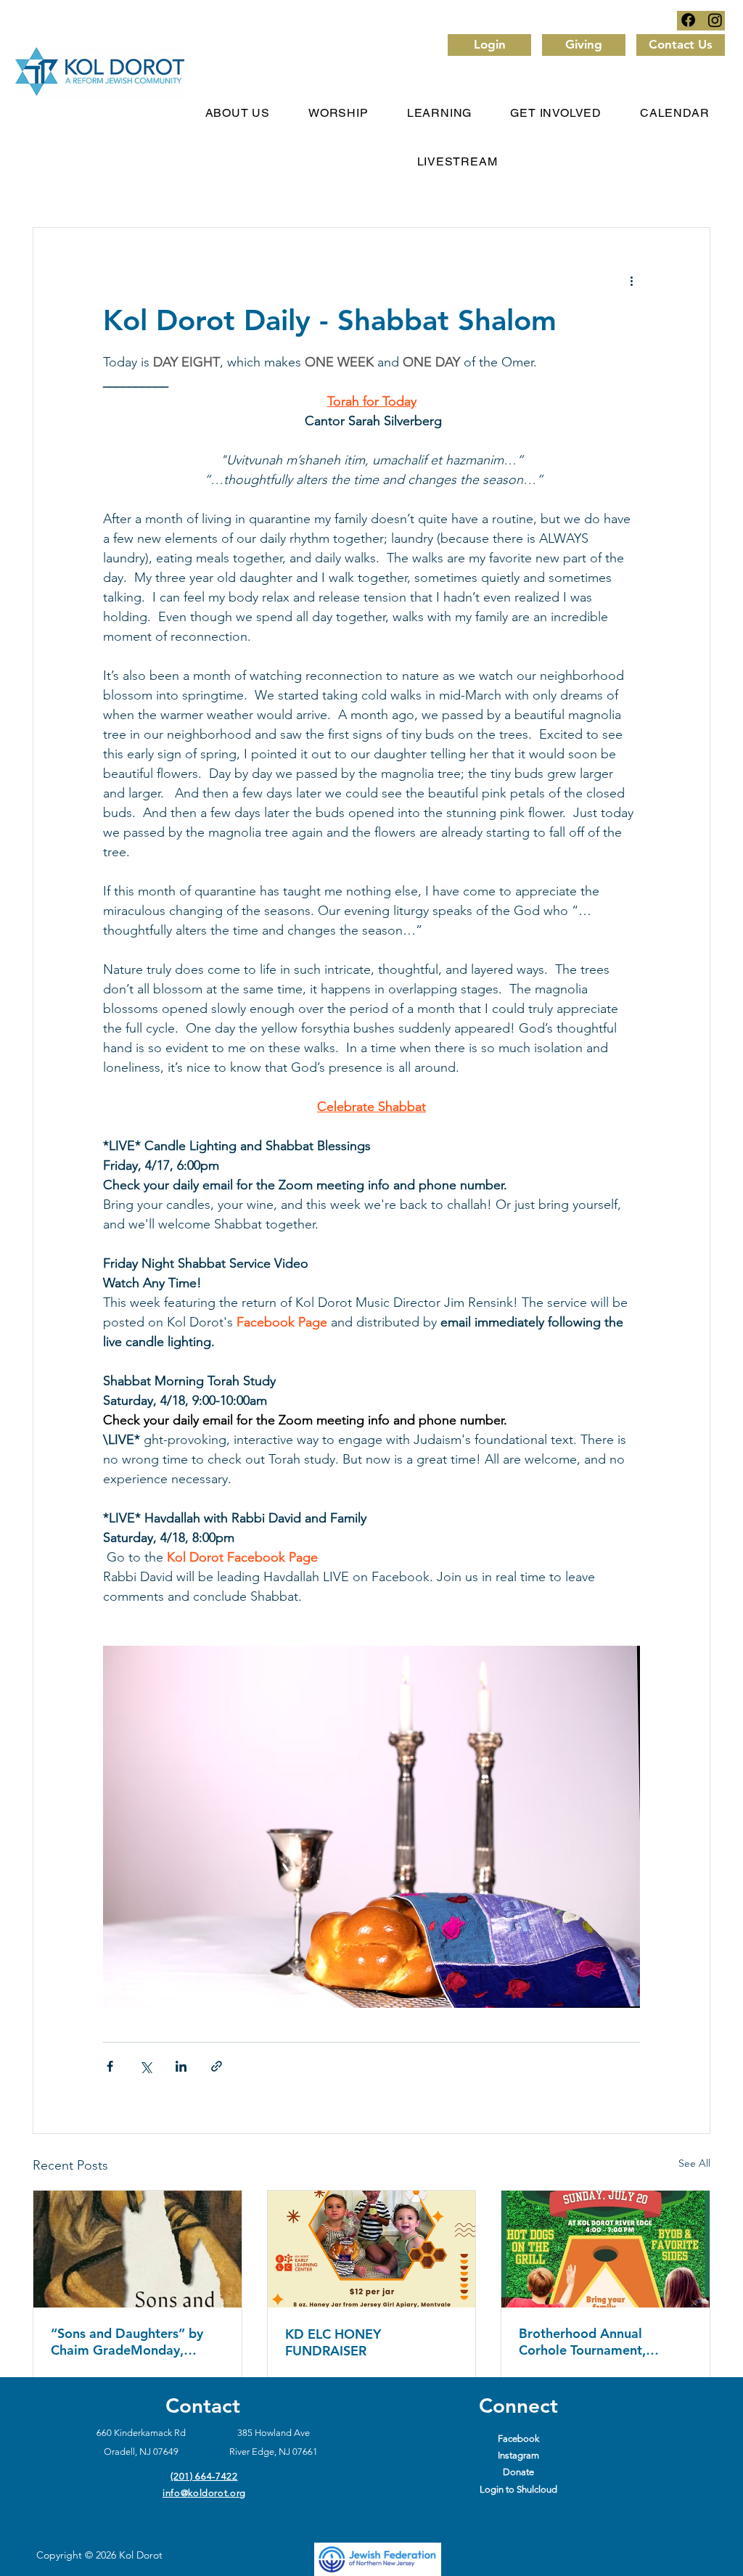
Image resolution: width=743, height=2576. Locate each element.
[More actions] (631, 280)
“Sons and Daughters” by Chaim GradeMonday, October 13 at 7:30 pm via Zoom (132, 2342)
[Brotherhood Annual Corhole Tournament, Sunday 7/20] (606, 2249)
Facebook (518, 2438)
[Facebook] (688, 20)
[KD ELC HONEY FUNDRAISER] (372, 2249)
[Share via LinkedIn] (181, 2066)
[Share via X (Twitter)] (145, 2066)
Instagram (518, 2455)
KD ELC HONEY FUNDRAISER (333, 2342)
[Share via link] (217, 2066)
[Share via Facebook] (110, 2066)
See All (694, 2163)
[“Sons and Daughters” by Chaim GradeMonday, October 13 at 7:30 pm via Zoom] (137, 2249)
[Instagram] (715, 20)
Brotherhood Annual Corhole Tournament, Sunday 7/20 (582, 2342)
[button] (339, 113)
